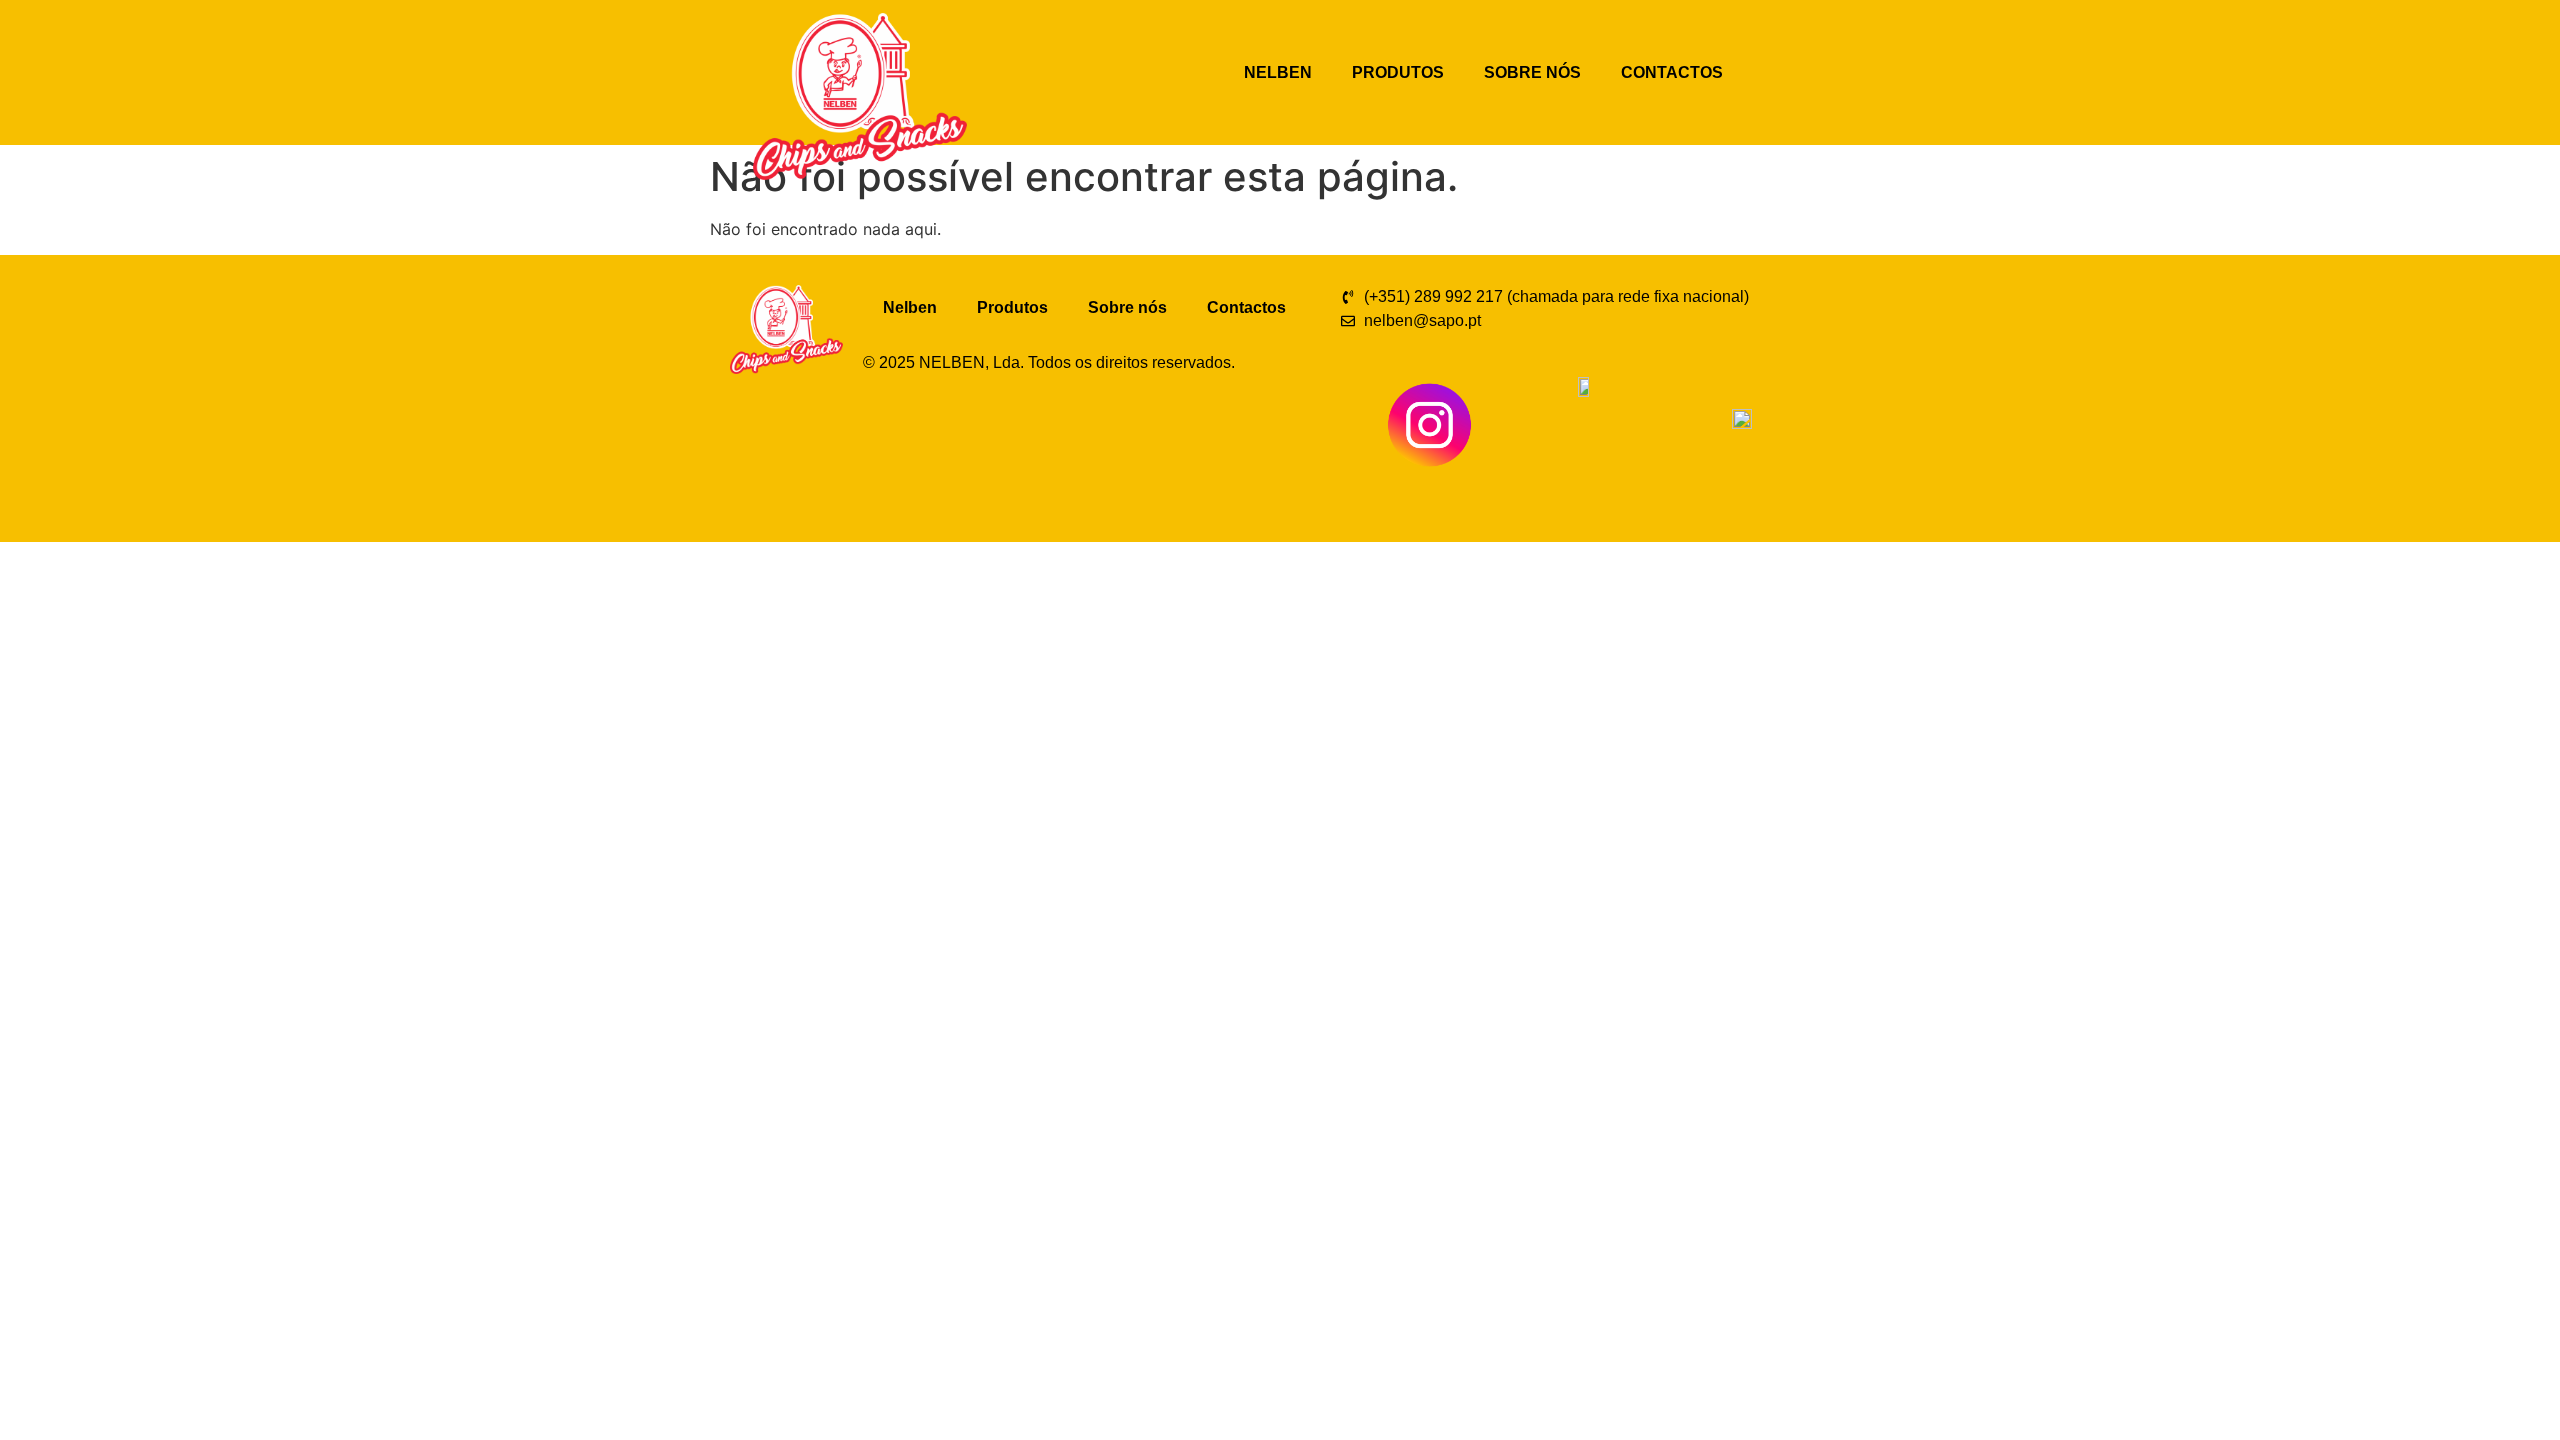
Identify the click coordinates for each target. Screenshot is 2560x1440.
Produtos (1398, 72)
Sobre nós (1532, 72)
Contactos (1672, 72)
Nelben (1278, 72)
